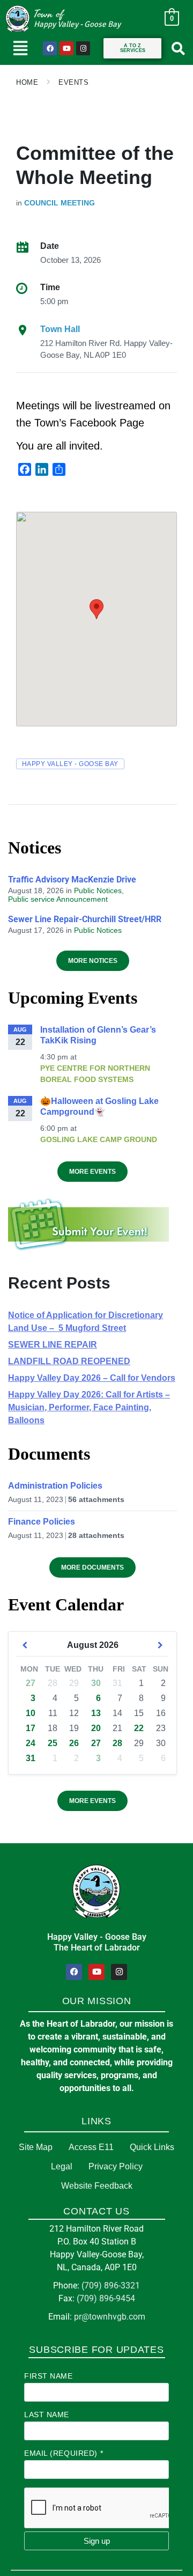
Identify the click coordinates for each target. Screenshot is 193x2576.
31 (31, 1758)
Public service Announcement (58, 899)
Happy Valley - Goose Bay (70, 764)
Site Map (36, 2147)
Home (27, 82)
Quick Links (152, 2147)
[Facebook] (50, 48)
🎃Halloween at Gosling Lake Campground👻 (99, 1106)
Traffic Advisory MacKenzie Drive (72, 879)
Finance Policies (42, 1522)
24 (31, 1743)
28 (117, 1743)
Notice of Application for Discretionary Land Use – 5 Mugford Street (86, 1322)
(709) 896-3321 (111, 2286)
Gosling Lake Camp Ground (99, 1139)
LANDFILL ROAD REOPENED (69, 1361)
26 (74, 1743)
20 (96, 1728)
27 (31, 1683)
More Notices (93, 961)
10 (31, 1713)
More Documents (92, 1567)
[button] (20, 48)
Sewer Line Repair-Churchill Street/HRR (85, 919)
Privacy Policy (116, 2166)
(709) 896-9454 (106, 2298)
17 (31, 1728)
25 (53, 1743)
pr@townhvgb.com (110, 2317)
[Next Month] (160, 1645)
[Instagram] (83, 48)
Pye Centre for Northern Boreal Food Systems (95, 1074)
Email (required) (64, 2453)
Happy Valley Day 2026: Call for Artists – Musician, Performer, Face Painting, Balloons (89, 1407)
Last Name (47, 2415)
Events (73, 82)
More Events (92, 1172)
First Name (49, 2376)
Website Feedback (97, 2186)
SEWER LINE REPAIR (53, 1345)
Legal (62, 2166)
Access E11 (91, 2147)
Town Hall (60, 329)
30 (96, 1683)
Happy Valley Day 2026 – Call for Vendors (92, 1378)
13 (96, 1713)
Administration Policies (55, 1486)
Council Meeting (60, 203)
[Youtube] (66, 48)
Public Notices (98, 890)
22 (139, 1728)
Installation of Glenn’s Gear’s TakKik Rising (98, 1035)
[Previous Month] (25, 1645)
